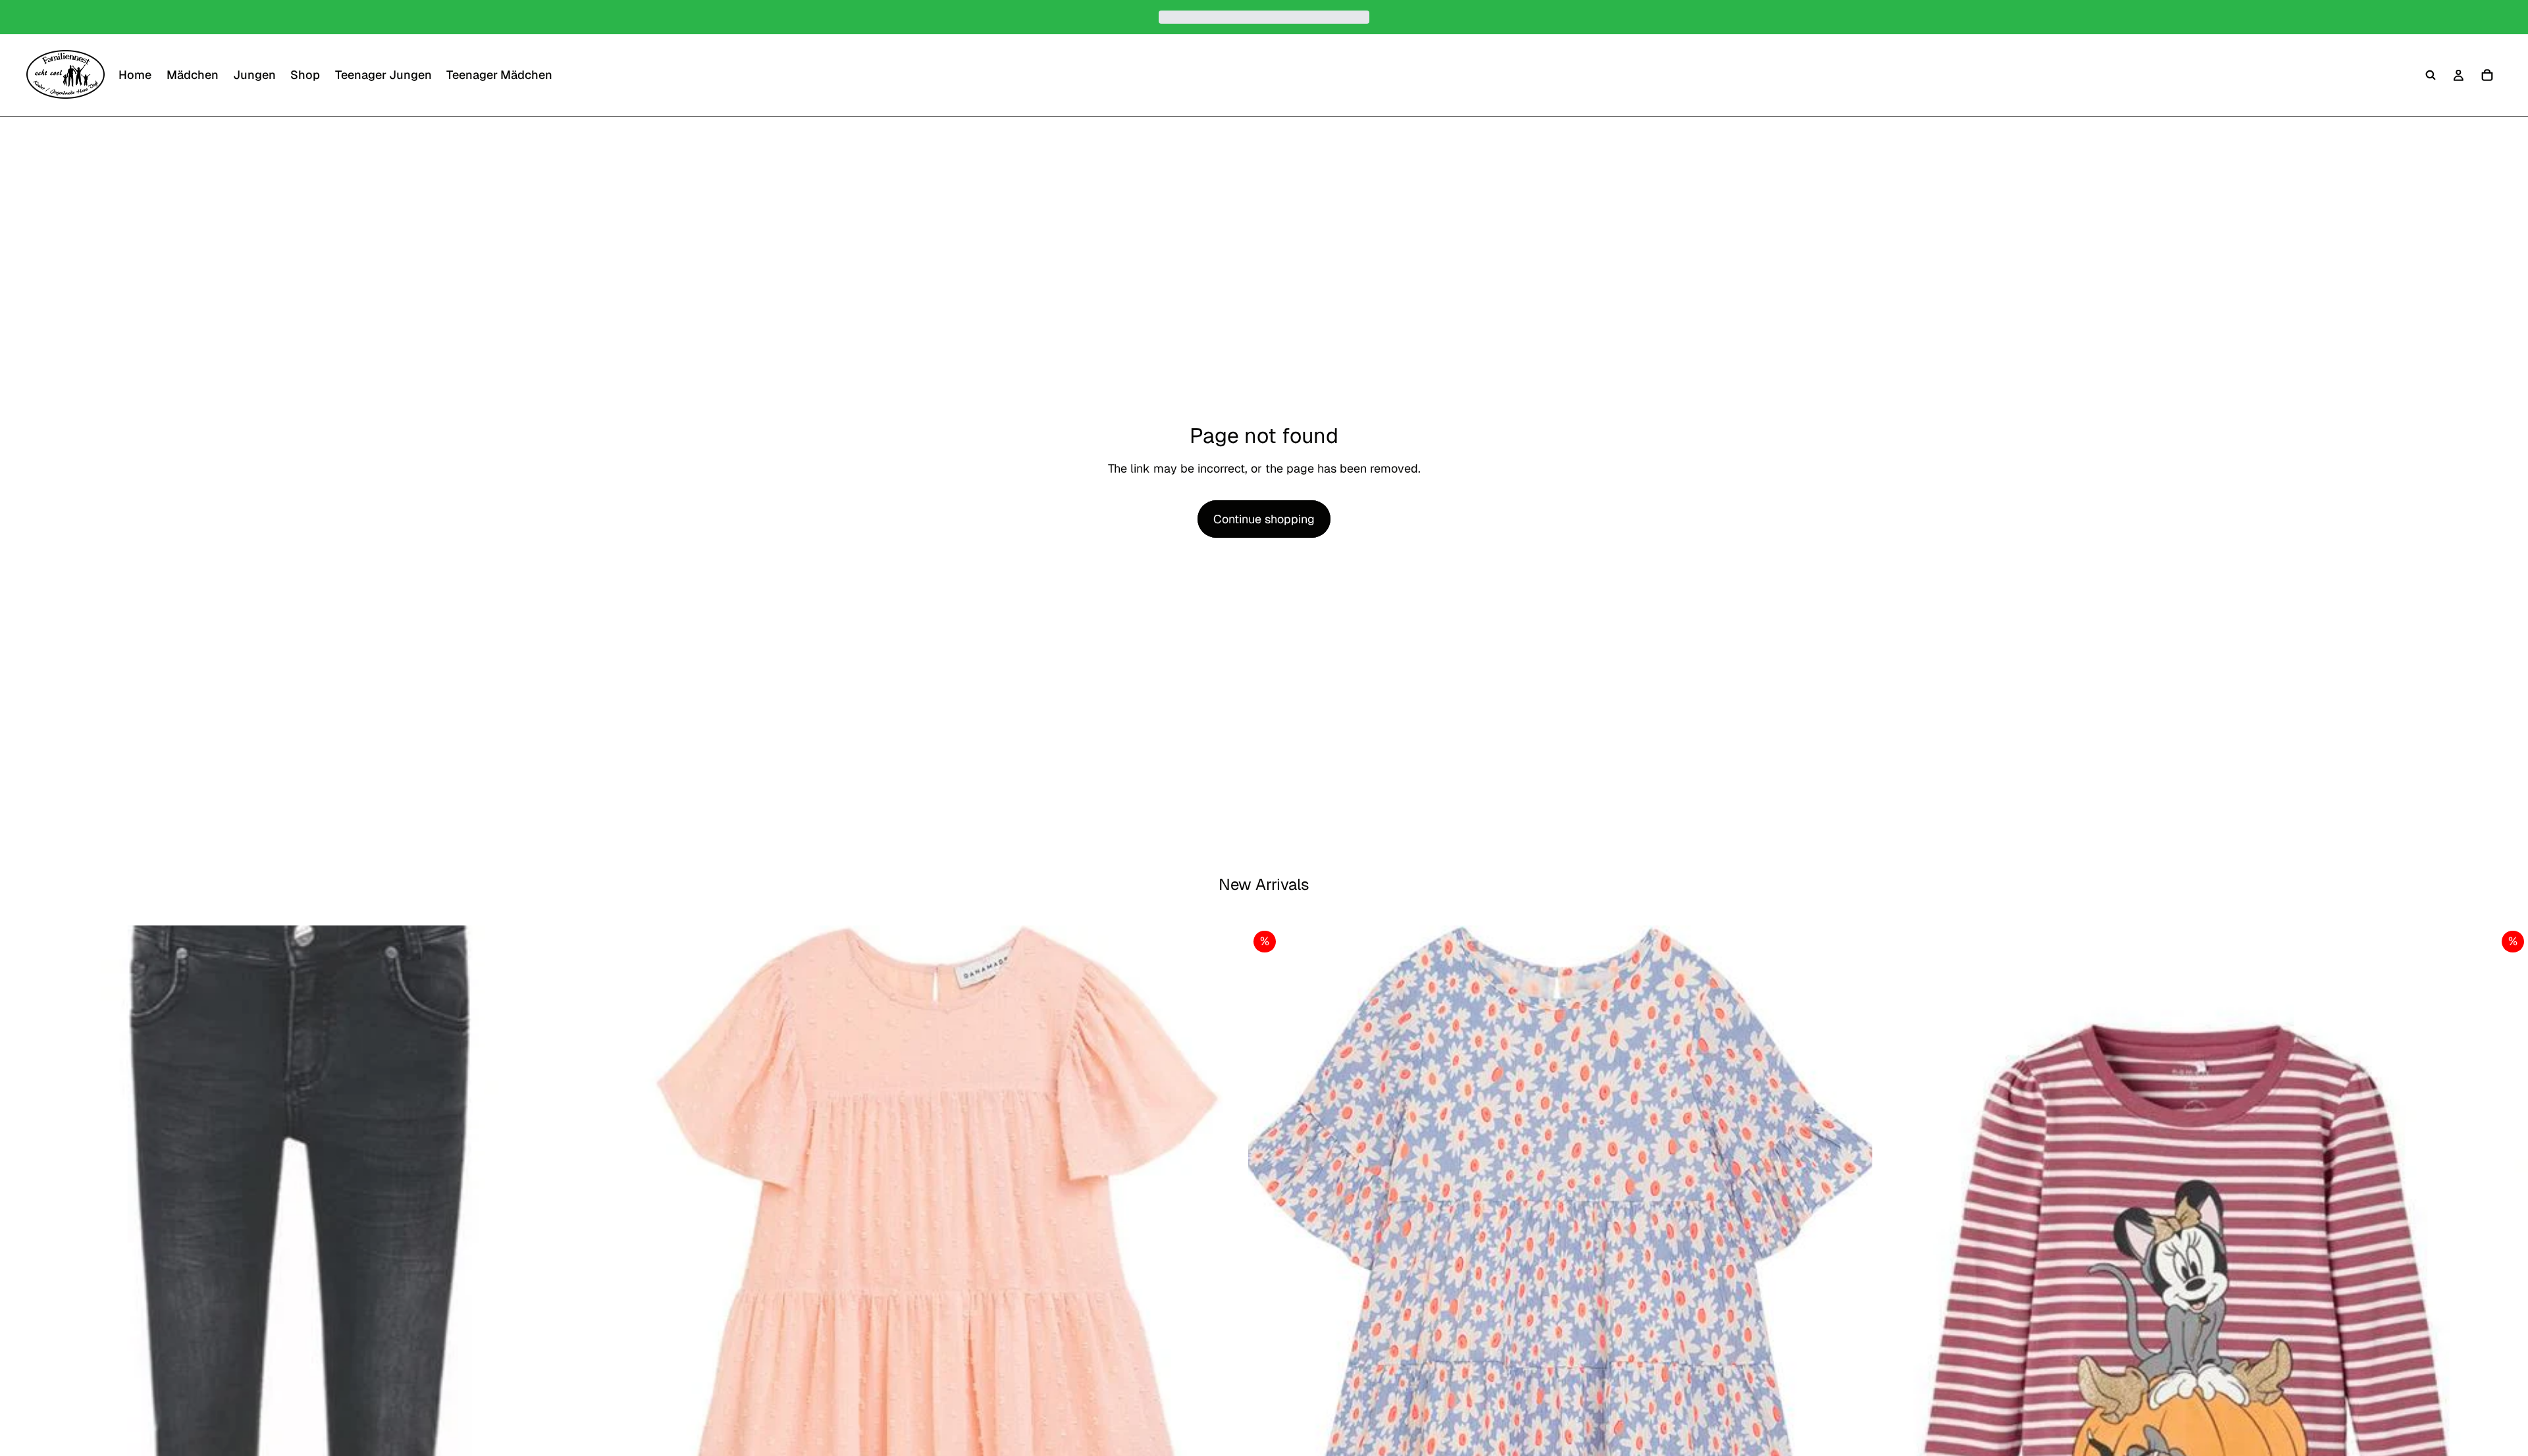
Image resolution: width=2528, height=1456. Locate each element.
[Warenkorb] (2487, 75)
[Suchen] (2431, 75)
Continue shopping (1264, 519)
